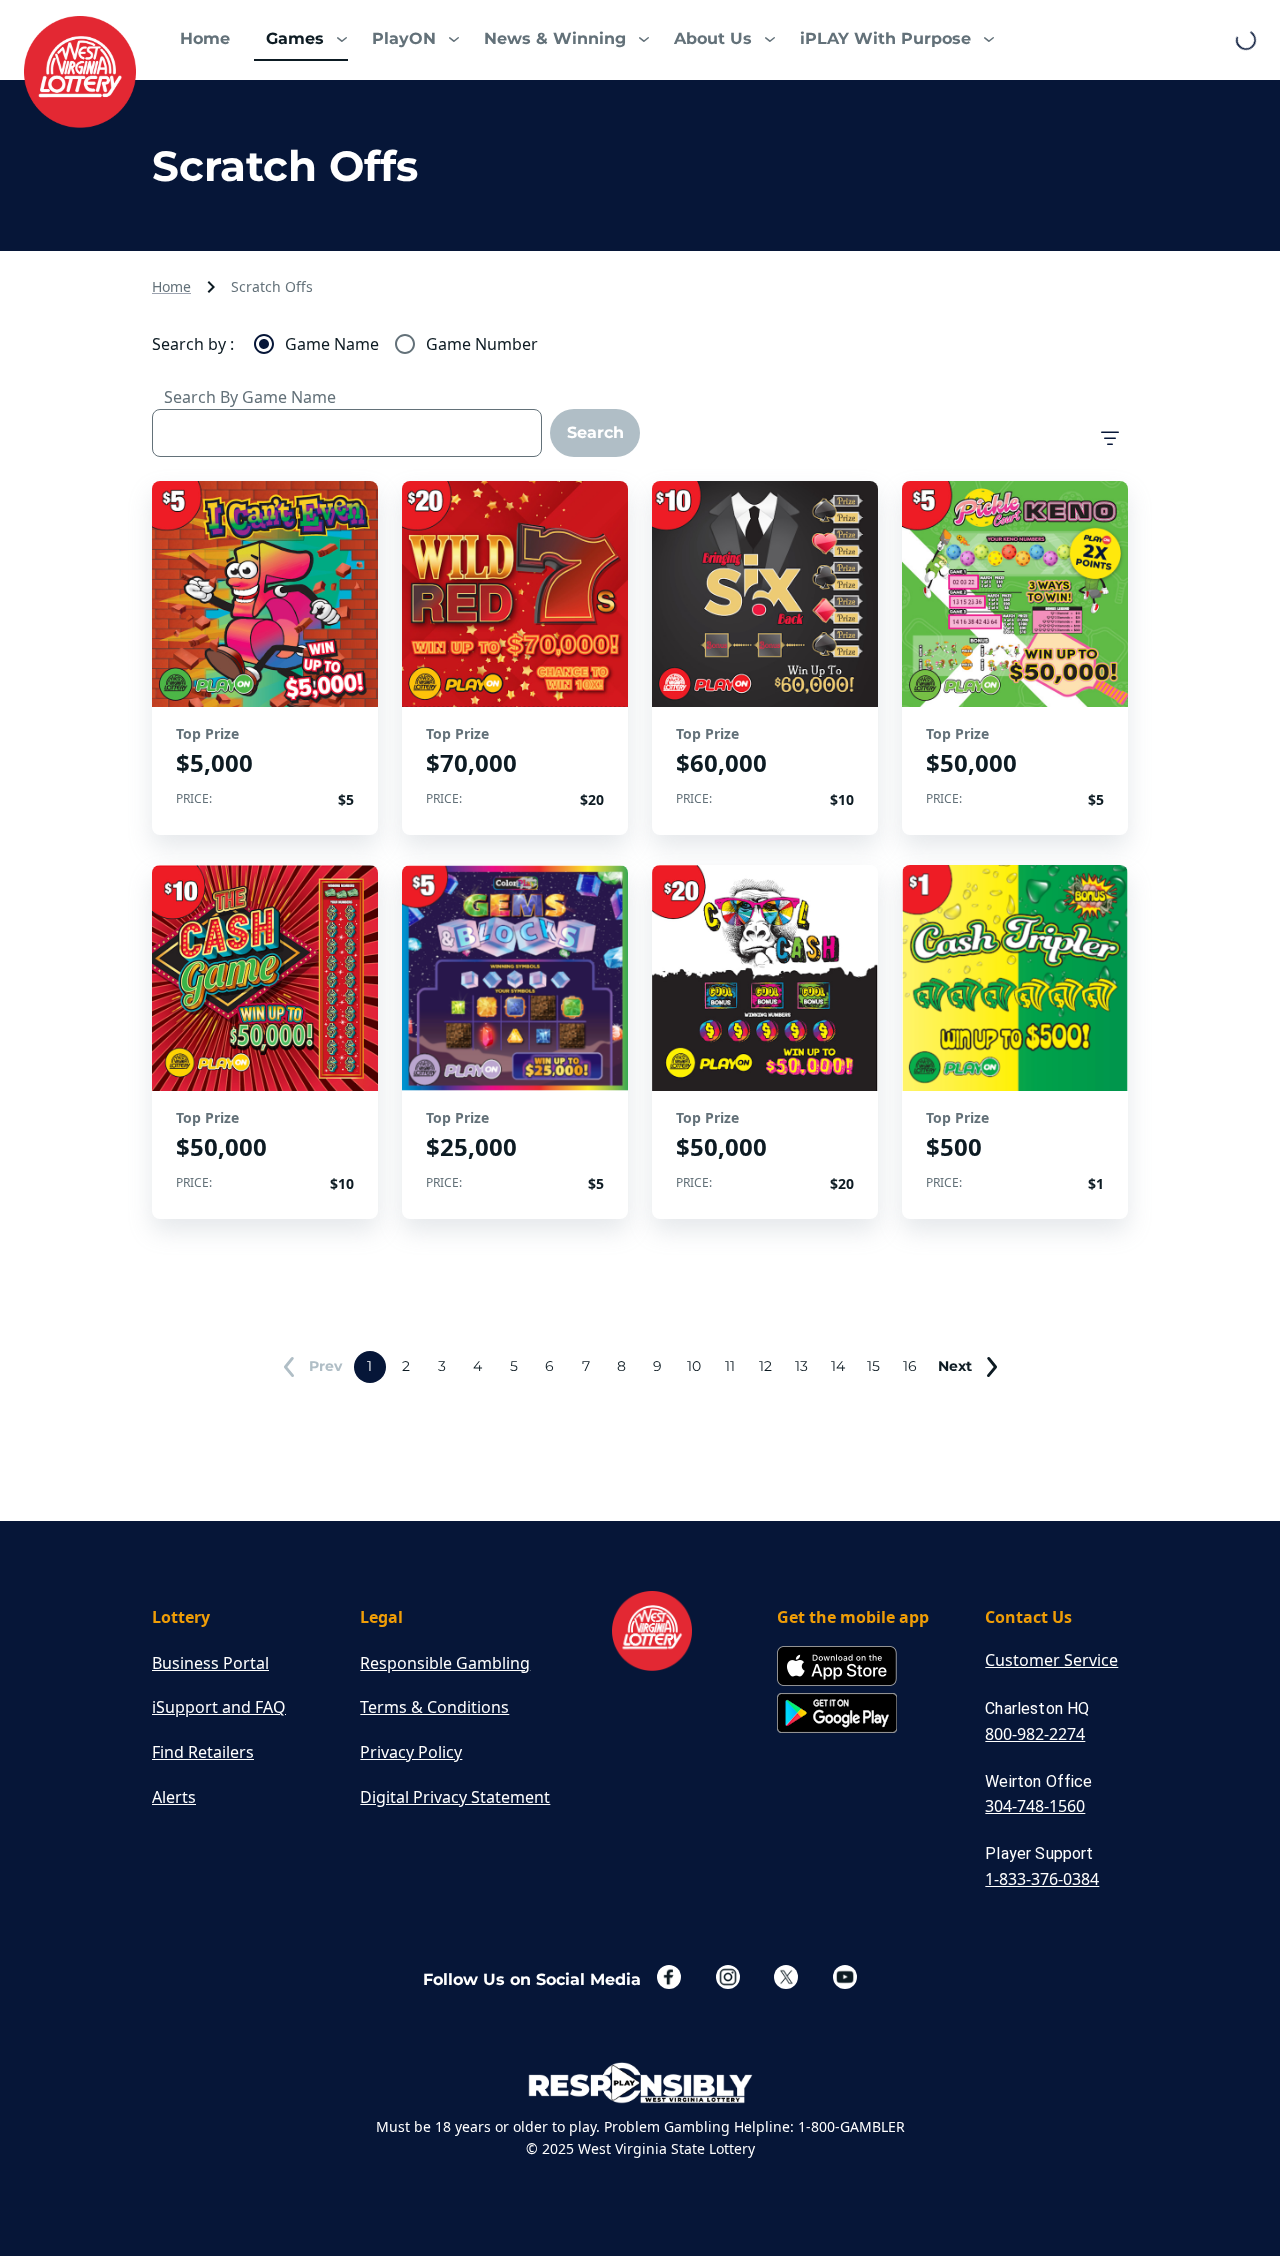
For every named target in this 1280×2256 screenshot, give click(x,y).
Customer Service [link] (1051, 1660)
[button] (301, 40)
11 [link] (730, 1366)
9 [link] (657, 1366)
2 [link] (406, 1366)
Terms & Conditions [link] (434, 1707)
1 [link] (369, 1366)
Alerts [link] (174, 1797)
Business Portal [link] (210, 1663)
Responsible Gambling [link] (445, 1663)
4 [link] (477, 1366)
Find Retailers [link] (203, 1752)
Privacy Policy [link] (411, 1752)
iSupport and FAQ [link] (219, 1707)
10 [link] (694, 1366)
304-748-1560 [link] (1035, 1806)
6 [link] (549, 1366)
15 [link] (873, 1366)
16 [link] (910, 1366)
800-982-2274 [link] (1035, 1734)
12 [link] (765, 1366)
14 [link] (838, 1366)
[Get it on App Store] (837, 1667)
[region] (265, 658)
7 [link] (586, 1366)
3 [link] (442, 1366)
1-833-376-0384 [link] (1042, 1879)
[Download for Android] (837, 1714)
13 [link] (801, 1366)
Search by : (193, 344)
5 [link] (514, 1366)
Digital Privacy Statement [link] (455, 1797)
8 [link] (621, 1366)
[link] (80, 72)
